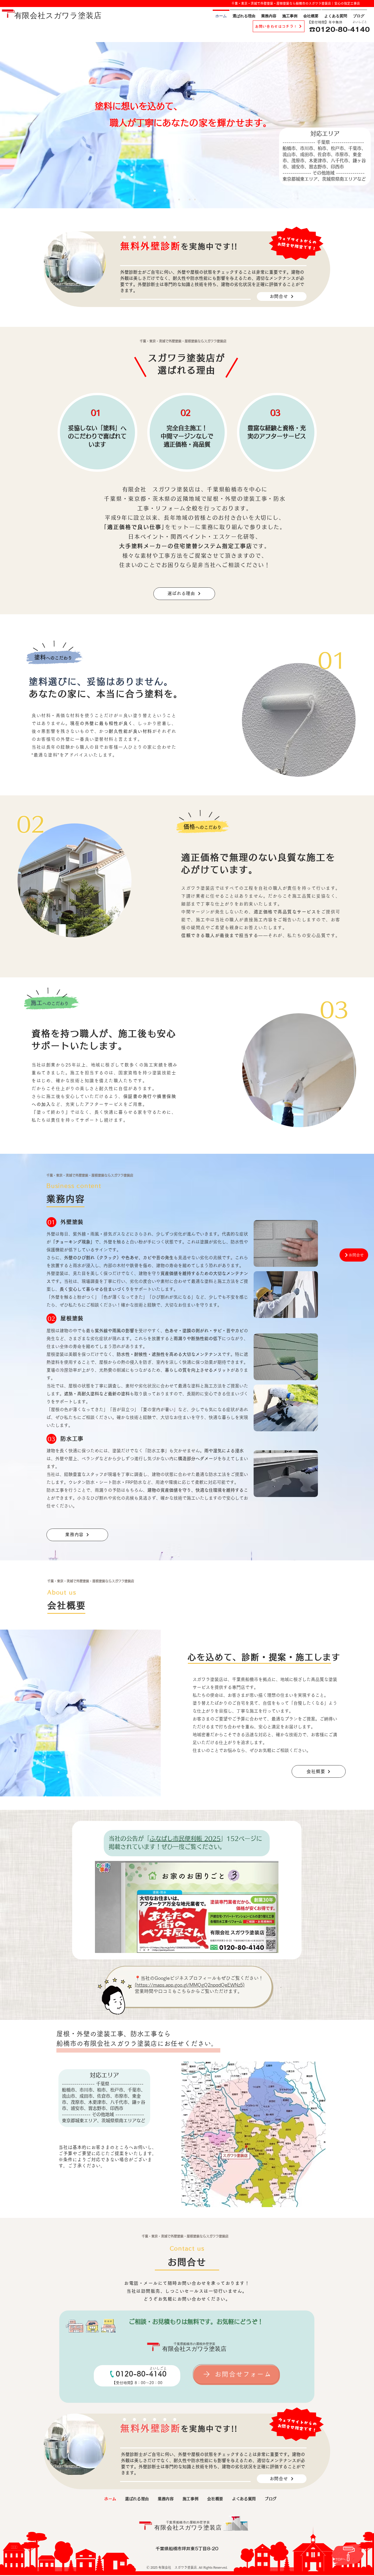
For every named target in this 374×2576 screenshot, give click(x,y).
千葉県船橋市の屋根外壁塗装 (194, 2344)
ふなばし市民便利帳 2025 (185, 1838)
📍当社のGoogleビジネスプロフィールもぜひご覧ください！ (201, 1978)
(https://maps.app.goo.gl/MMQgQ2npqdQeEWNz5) (190, 1985)
